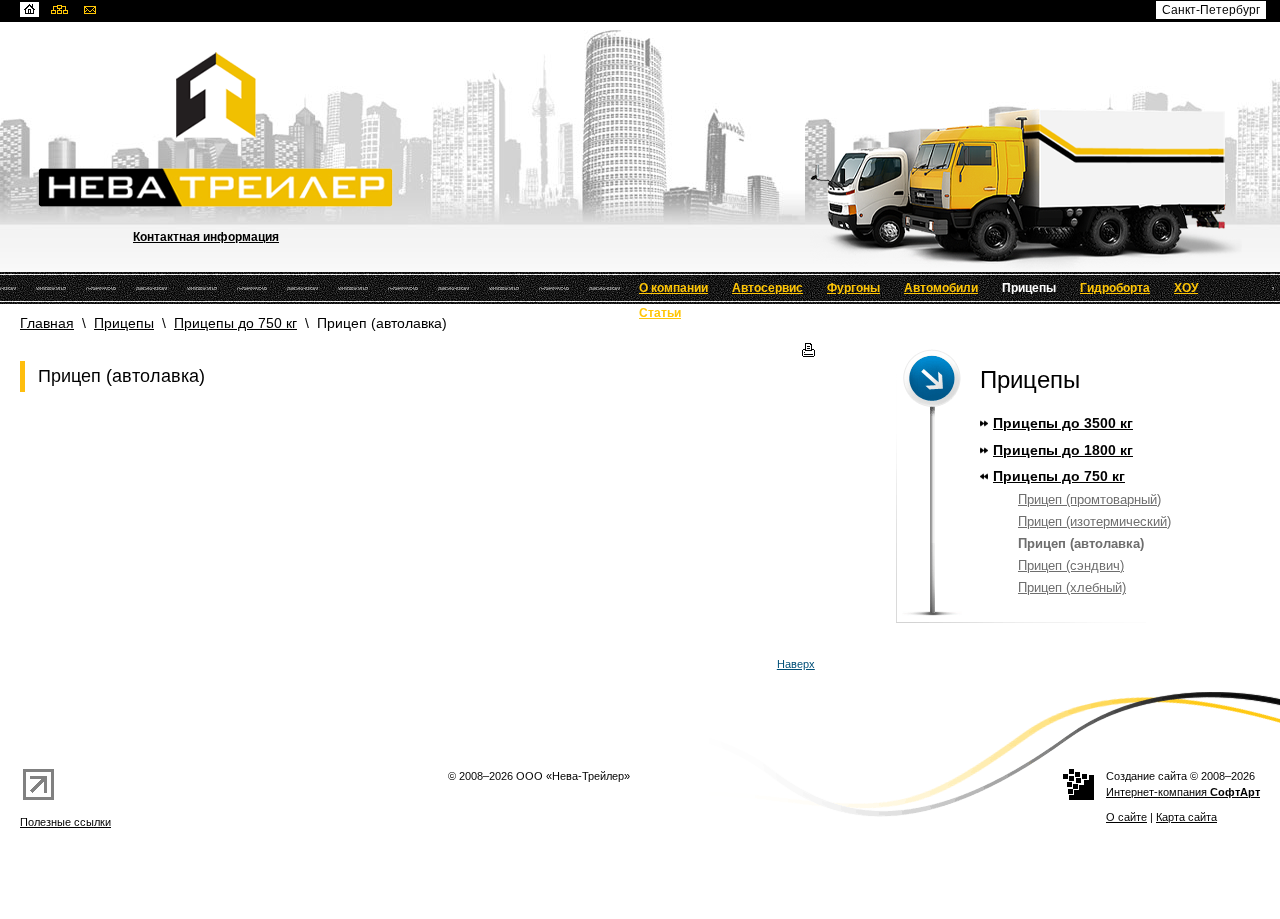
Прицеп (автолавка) (1081, 543)
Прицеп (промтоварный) (1089, 499)
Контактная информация (206, 237)
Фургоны (853, 288)
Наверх (796, 664)
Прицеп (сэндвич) (1071, 565)
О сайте (1126, 817)
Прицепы (1029, 288)
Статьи (660, 313)
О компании (673, 288)
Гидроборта (1115, 288)
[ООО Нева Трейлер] (659, 95)
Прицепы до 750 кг (235, 323)
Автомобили (941, 288)
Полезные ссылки (65, 822)
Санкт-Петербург (1211, 10)
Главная (47, 323)
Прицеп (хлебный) (1072, 587)
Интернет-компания (1183, 792)
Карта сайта (1186, 817)
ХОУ (1186, 288)
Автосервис (767, 288)
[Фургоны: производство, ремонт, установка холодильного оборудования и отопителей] (659, 187)
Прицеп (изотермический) (1094, 521)
